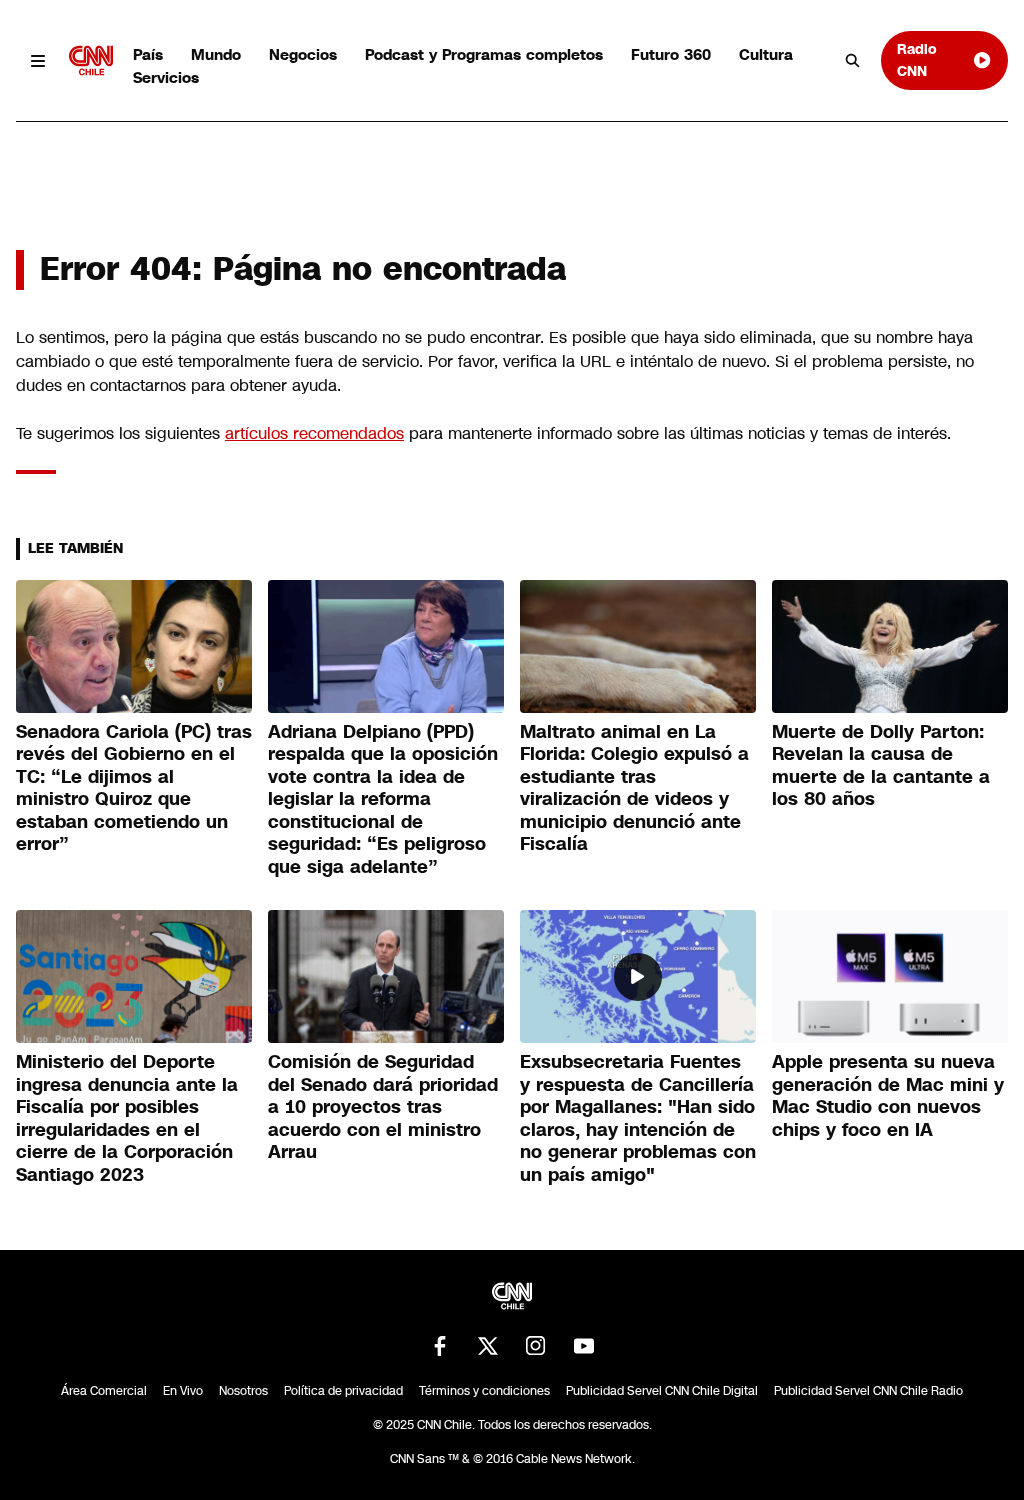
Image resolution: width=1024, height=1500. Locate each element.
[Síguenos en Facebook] (440, 1346)
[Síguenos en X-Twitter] (488, 1346)
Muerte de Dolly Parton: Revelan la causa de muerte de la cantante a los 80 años (881, 766)
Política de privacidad (343, 1391)
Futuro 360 (671, 54)
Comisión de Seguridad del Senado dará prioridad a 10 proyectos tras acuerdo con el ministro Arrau (383, 1107)
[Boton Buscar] (853, 61)
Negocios (303, 54)
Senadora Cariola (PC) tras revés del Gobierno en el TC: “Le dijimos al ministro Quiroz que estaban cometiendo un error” (134, 788)
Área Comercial (104, 1391)
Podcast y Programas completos (484, 54)
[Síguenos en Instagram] (536, 1346)
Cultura (766, 54)
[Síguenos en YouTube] (584, 1346)
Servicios (166, 77)
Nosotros (243, 1391)
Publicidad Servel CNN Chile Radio (868, 1391)
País (148, 54)
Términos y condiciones (484, 1391)
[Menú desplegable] (38, 60)
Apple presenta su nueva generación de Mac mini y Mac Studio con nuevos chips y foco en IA (888, 1096)
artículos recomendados (314, 433)
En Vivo (183, 1391)
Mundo (216, 54)
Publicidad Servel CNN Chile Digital (662, 1391)
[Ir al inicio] (91, 60)
